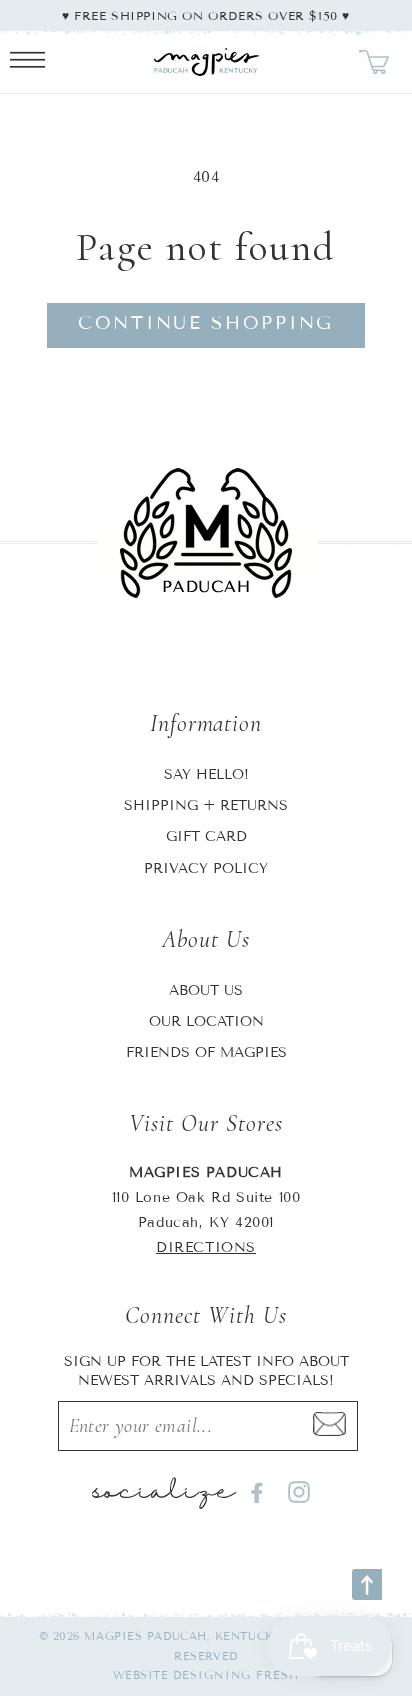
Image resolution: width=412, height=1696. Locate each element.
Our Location (206, 1021)
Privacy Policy (206, 868)
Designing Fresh (236, 1675)
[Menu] (27, 62)
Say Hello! (206, 774)
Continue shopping (206, 323)
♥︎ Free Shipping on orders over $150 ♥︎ (206, 15)
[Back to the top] (367, 1584)
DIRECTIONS (206, 1247)
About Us (206, 990)
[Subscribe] (329, 1426)
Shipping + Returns (206, 805)
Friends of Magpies (206, 1052)
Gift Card (206, 836)
